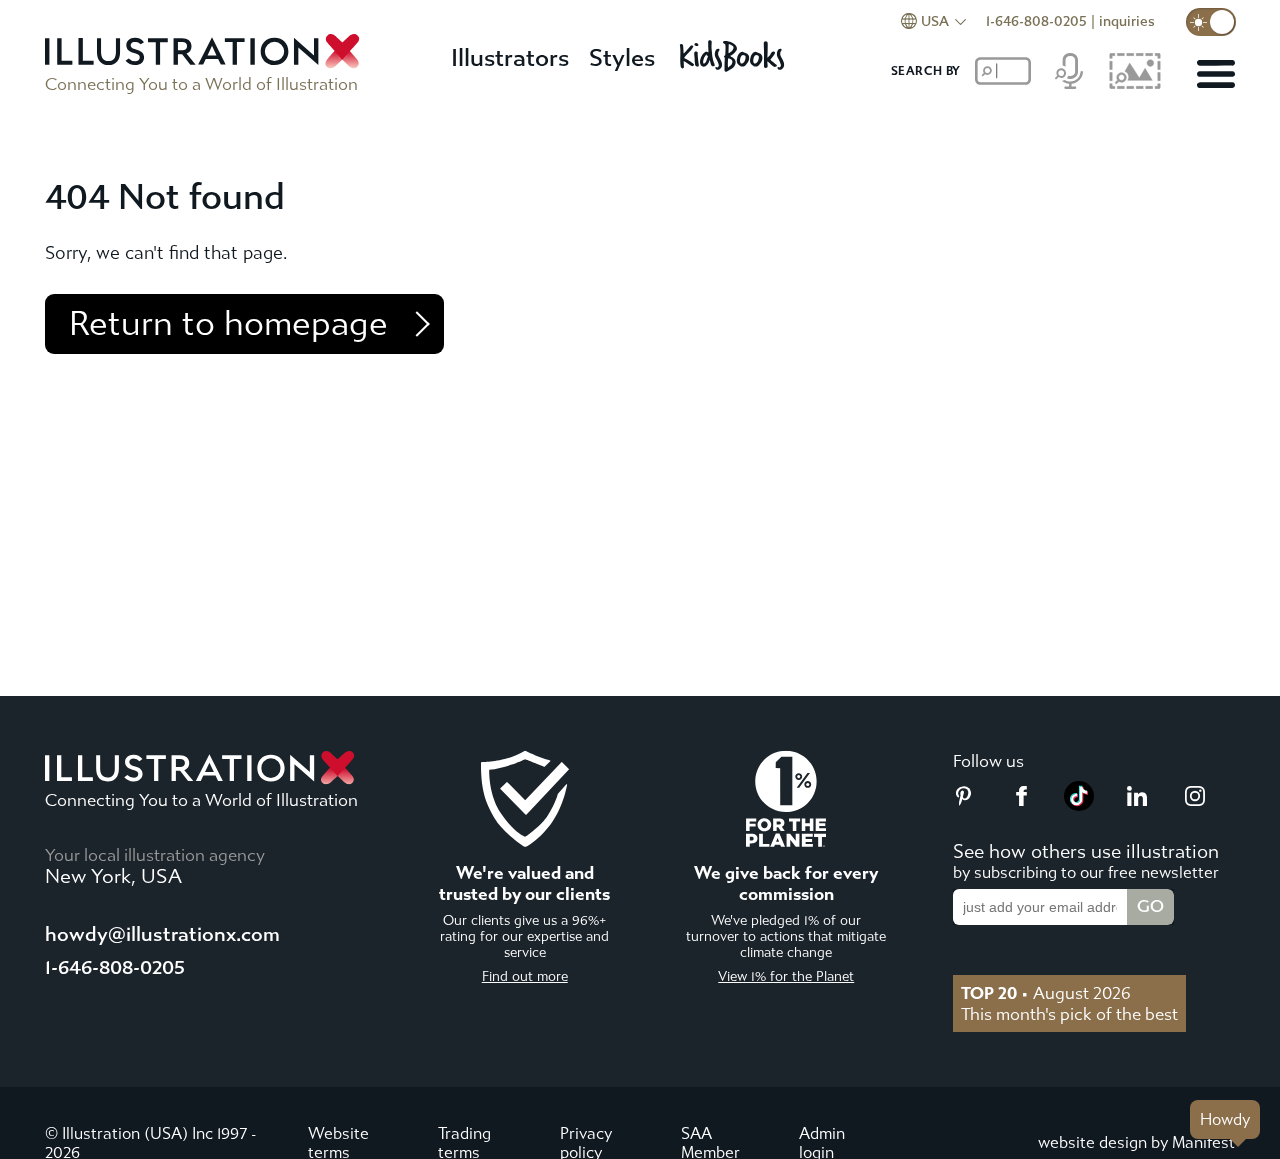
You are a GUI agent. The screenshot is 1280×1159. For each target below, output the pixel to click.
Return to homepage (228, 324)
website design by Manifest (1136, 1142)
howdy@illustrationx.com (162, 934)
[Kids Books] (735, 50)
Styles (622, 58)
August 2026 (1046, 993)
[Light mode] (1211, 22)
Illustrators (510, 58)
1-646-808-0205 (1036, 21)
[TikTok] (1079, 805)
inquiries (1127, 21)
